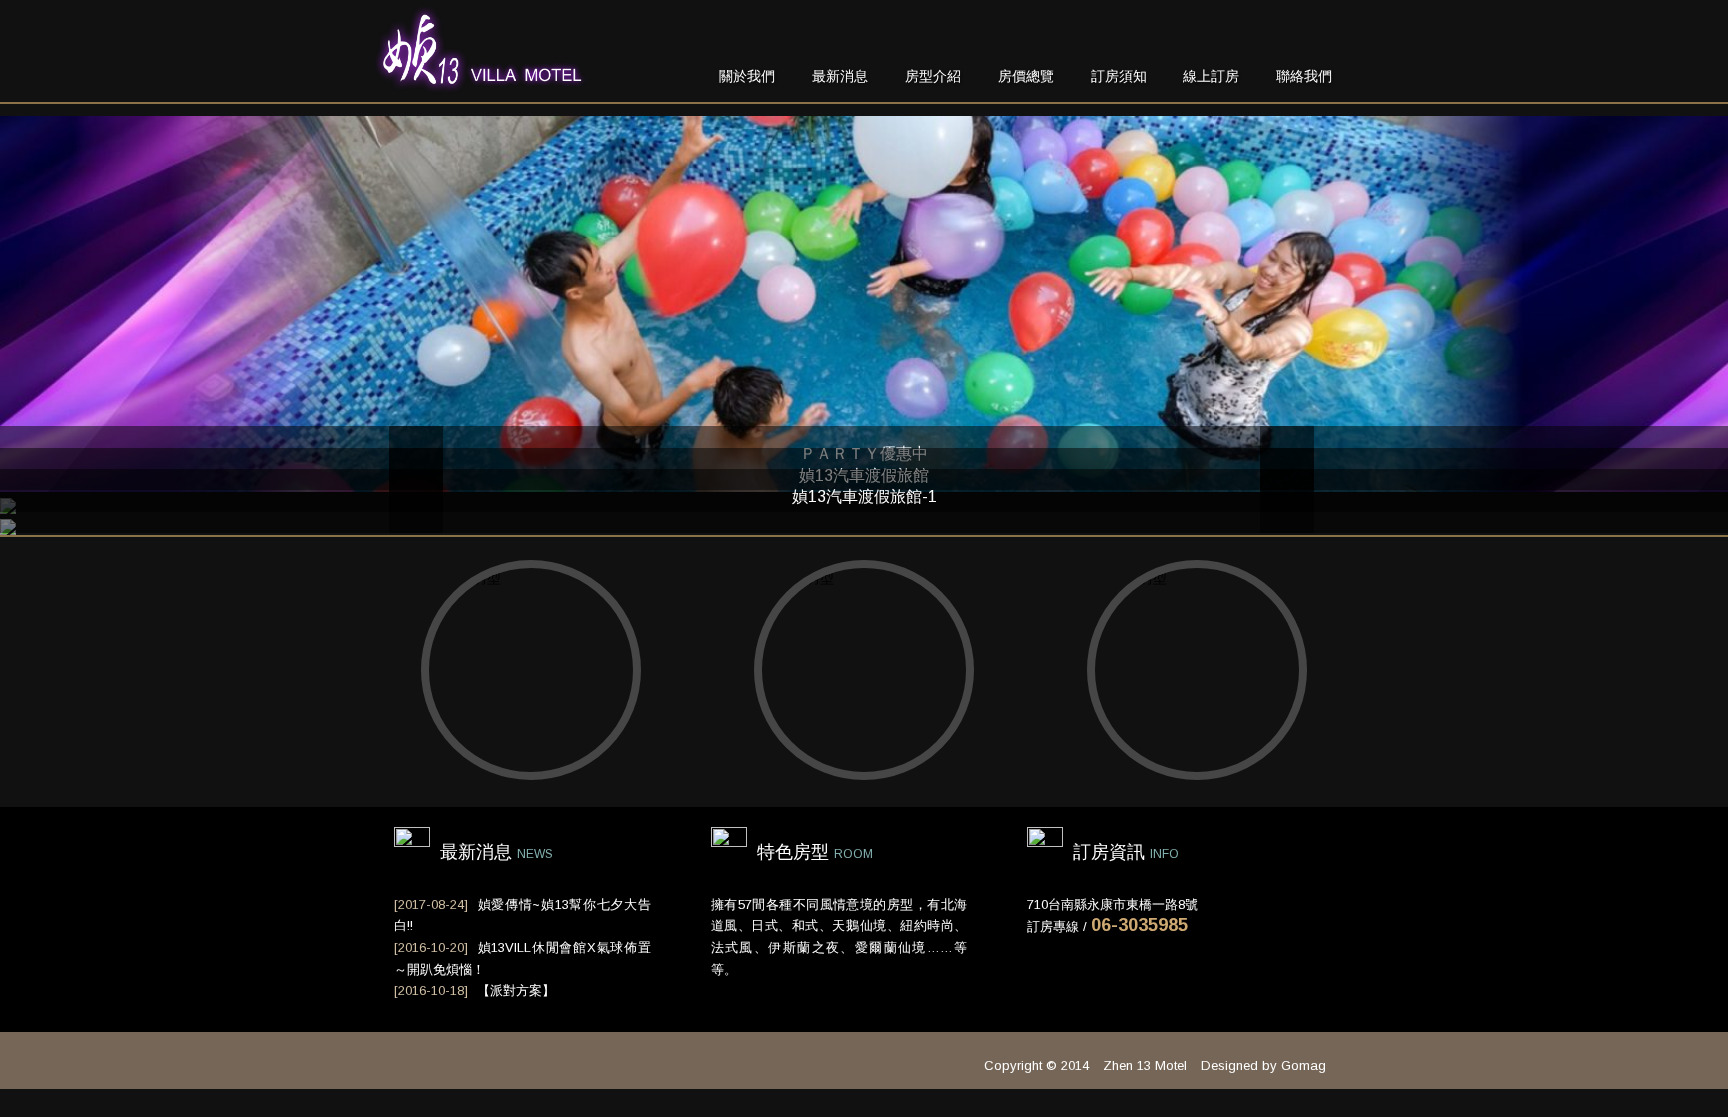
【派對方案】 (516, 990)
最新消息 (840, 76)
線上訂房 (1211, 76)
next (1287, 501)
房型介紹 (933, 76)
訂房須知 (1119, 76)
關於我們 (747, 76)
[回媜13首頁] (480, 84)
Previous (416, 501)
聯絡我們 (1304, 76)
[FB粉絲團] (1321, 34)
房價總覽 (1026, 76)
